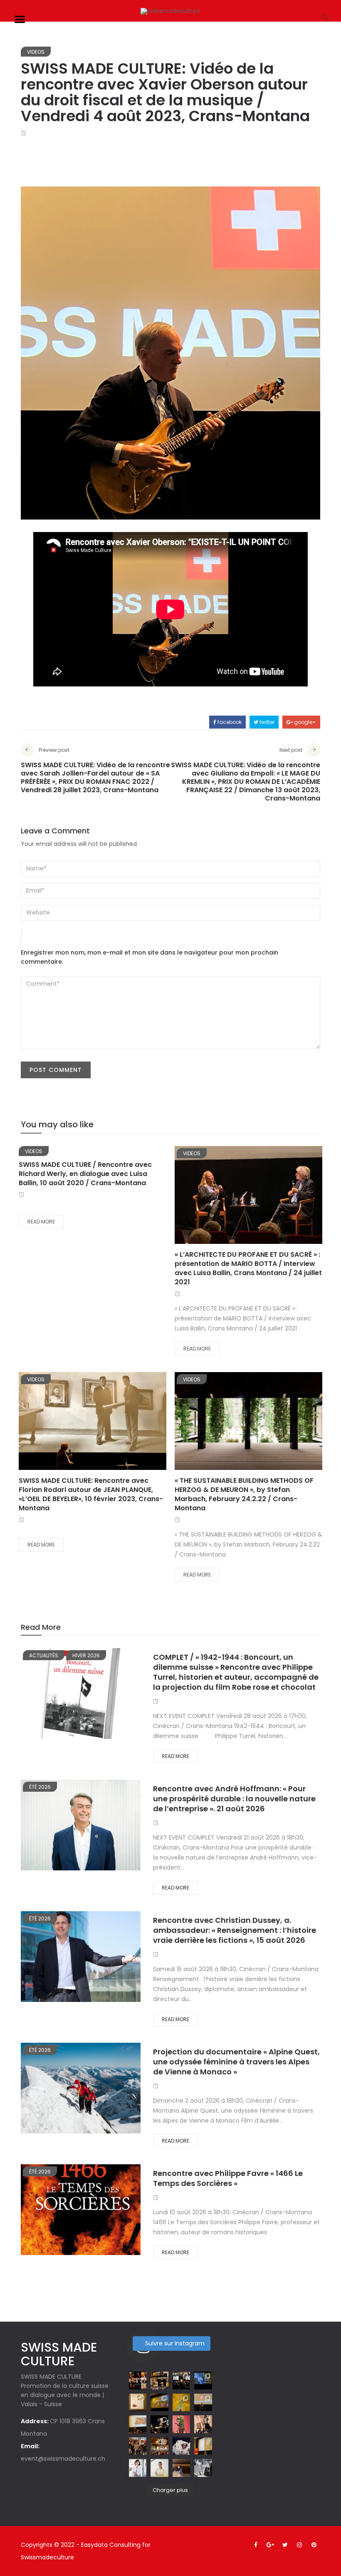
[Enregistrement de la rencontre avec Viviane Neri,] (138, 2424)
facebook (229, 722)
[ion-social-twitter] (285, 2545)
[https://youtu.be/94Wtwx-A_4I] (181, 2424)
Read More (41, 1222)
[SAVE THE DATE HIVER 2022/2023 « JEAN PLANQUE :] (203, 2468)
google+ (304, 722)
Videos (36, 52)
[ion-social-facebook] (256, 2545)
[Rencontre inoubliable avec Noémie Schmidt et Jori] (138, 2446)
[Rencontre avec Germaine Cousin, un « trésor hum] (159, 2424)
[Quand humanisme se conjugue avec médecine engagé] (203, 2380)
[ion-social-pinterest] (314, 2545)
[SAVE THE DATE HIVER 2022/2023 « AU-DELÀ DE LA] (159, 2468)
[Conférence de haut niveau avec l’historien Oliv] (203, 2402)
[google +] (274, 1197)
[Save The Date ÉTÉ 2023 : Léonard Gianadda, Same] (138, 2380)
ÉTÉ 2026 (40, 1787)
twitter (266, 722)
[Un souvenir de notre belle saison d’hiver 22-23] (159, 2380)
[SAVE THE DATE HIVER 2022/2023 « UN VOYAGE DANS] (181, 2446)
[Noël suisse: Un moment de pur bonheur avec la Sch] (159, 2446)
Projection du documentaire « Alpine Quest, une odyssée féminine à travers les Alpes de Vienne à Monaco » (236, 2062)
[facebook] (227, 1197)
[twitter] (249, 1197)
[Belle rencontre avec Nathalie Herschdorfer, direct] (138, 2402)
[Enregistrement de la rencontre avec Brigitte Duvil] (203, 2446)
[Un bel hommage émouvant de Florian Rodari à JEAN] (181, 2402)
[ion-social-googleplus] (270, 2545)
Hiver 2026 (86, 1655)
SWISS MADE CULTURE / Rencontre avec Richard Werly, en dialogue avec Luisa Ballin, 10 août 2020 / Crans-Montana (85, 1174)
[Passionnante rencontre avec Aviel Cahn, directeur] (159, 2402)
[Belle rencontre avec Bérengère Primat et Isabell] (203, 2424)
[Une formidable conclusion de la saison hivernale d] (181, 2380)
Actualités (44, 1655)
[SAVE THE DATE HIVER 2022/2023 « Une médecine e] (138, 2468)
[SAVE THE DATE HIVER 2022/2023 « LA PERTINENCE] (181, 2468)
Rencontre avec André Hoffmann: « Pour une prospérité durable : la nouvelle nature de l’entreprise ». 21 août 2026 (234, 1799)
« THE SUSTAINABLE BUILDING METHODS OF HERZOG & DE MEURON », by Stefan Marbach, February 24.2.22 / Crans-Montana (244, 1494)
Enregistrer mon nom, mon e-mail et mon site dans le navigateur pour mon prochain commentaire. (149, 957)
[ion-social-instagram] (299, 2545)
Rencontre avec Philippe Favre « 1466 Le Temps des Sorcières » (228, 2178)
